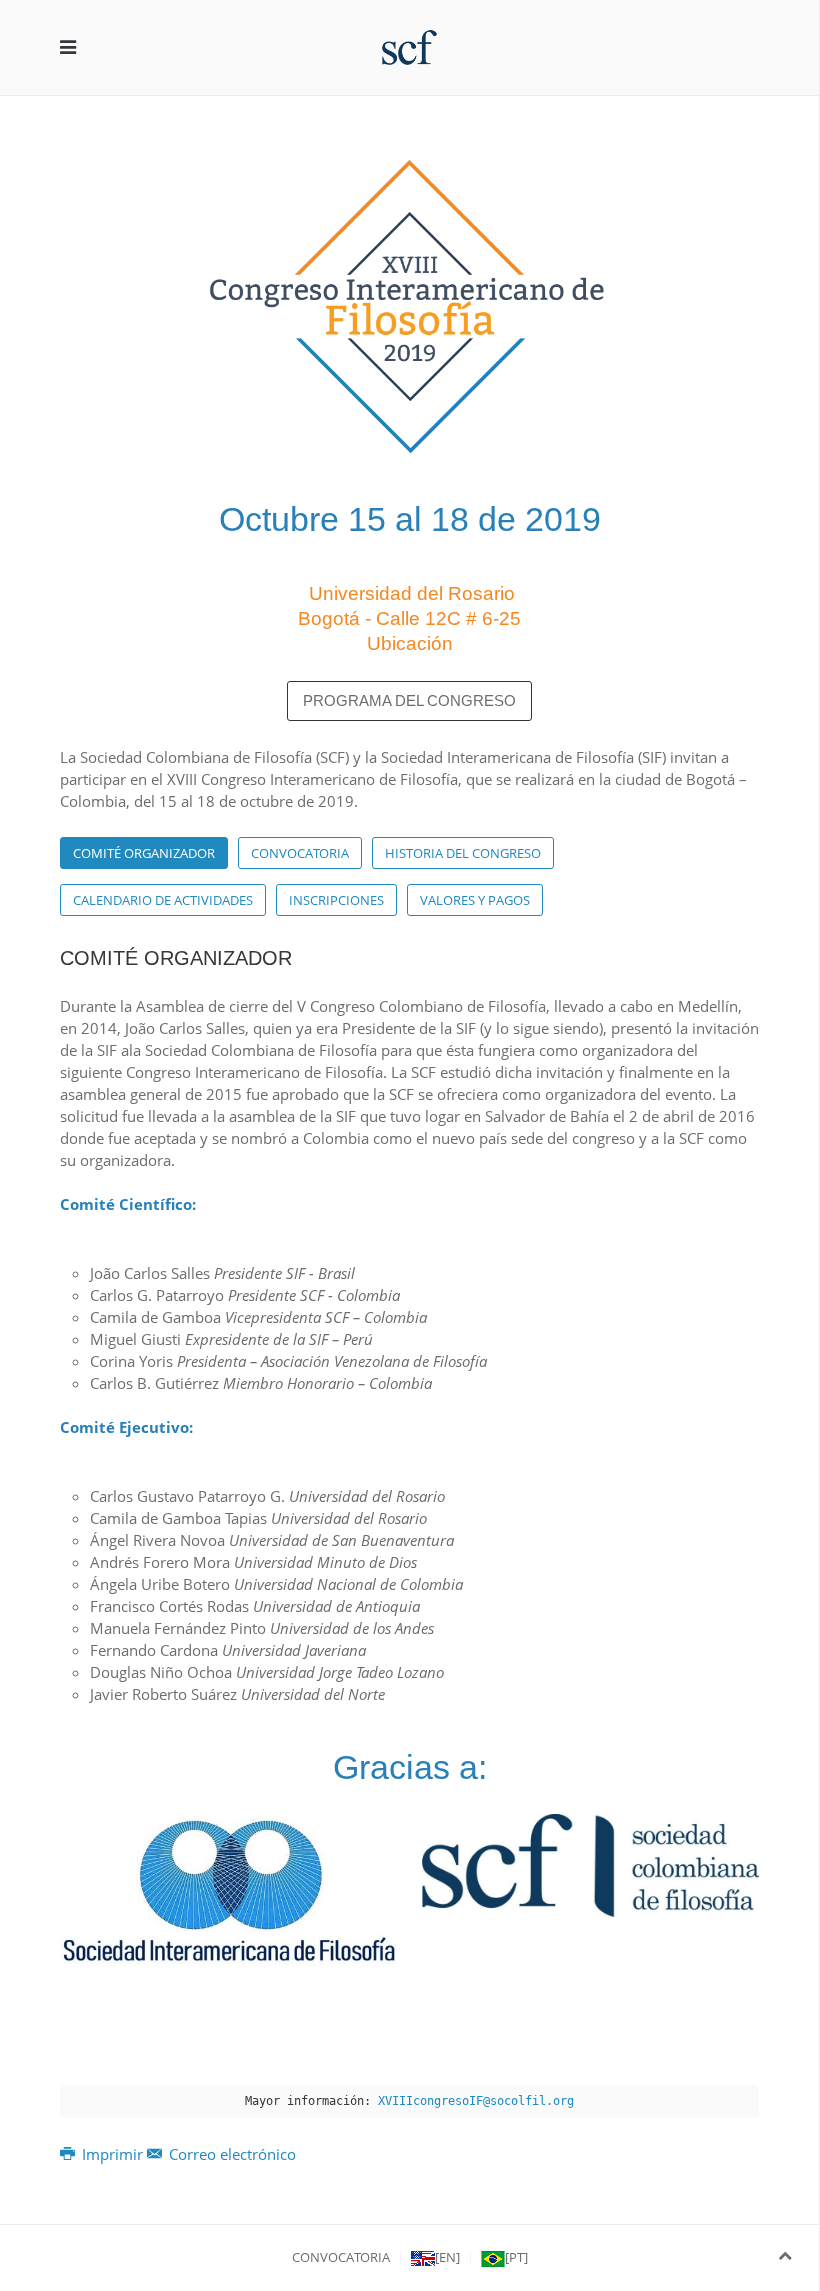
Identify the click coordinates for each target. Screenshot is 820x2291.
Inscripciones (336, 900)
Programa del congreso (409, 700)
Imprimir (112, 2154)
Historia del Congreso (463, 853)
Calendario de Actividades (163, 900)
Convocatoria (300, 853)
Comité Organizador (144, 853)
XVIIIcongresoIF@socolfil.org (476, 2101)
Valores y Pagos (475, 900)
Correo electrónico (230, 2154)
